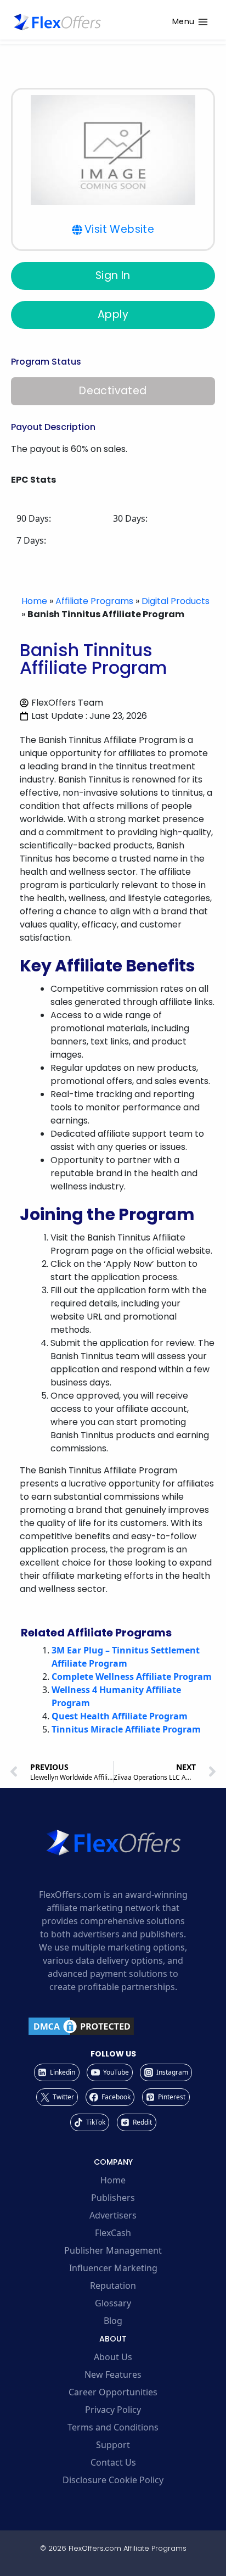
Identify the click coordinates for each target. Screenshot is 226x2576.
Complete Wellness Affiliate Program (132, 1677)
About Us (113, 2357)
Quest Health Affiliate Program (120, 1716)
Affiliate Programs (94, 601)
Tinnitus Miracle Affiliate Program (126, 1729)
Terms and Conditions (113, 2427)
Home (34, 601)
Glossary (113, 2303)
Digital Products (176, 601)
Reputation (113, 2286)
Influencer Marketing (113, 2268)
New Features (113, 2374)
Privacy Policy (113, 2410)
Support (113, 2445)
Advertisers (113, 2215)
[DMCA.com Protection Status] (113, 2026)
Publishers (113, 2198)
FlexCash (113, 2233)
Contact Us (113, 2462)
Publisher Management (113, 2250)
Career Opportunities (113, 2392)
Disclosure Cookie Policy (113, 2480)
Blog (113, 2321)
